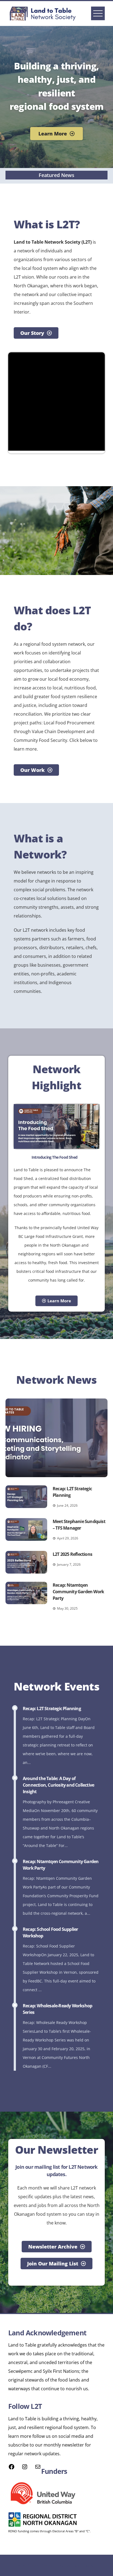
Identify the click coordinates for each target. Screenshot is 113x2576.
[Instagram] (25, 2468)
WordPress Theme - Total (41, 2565)
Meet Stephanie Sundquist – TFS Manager (79, 1525)
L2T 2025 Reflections (72, 1554)
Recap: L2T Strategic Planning (52, 1709)
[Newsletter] (38, 2468)
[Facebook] (12, 2468)
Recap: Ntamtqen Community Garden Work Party (78, 1592)
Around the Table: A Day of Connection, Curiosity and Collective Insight (58, 1785)
